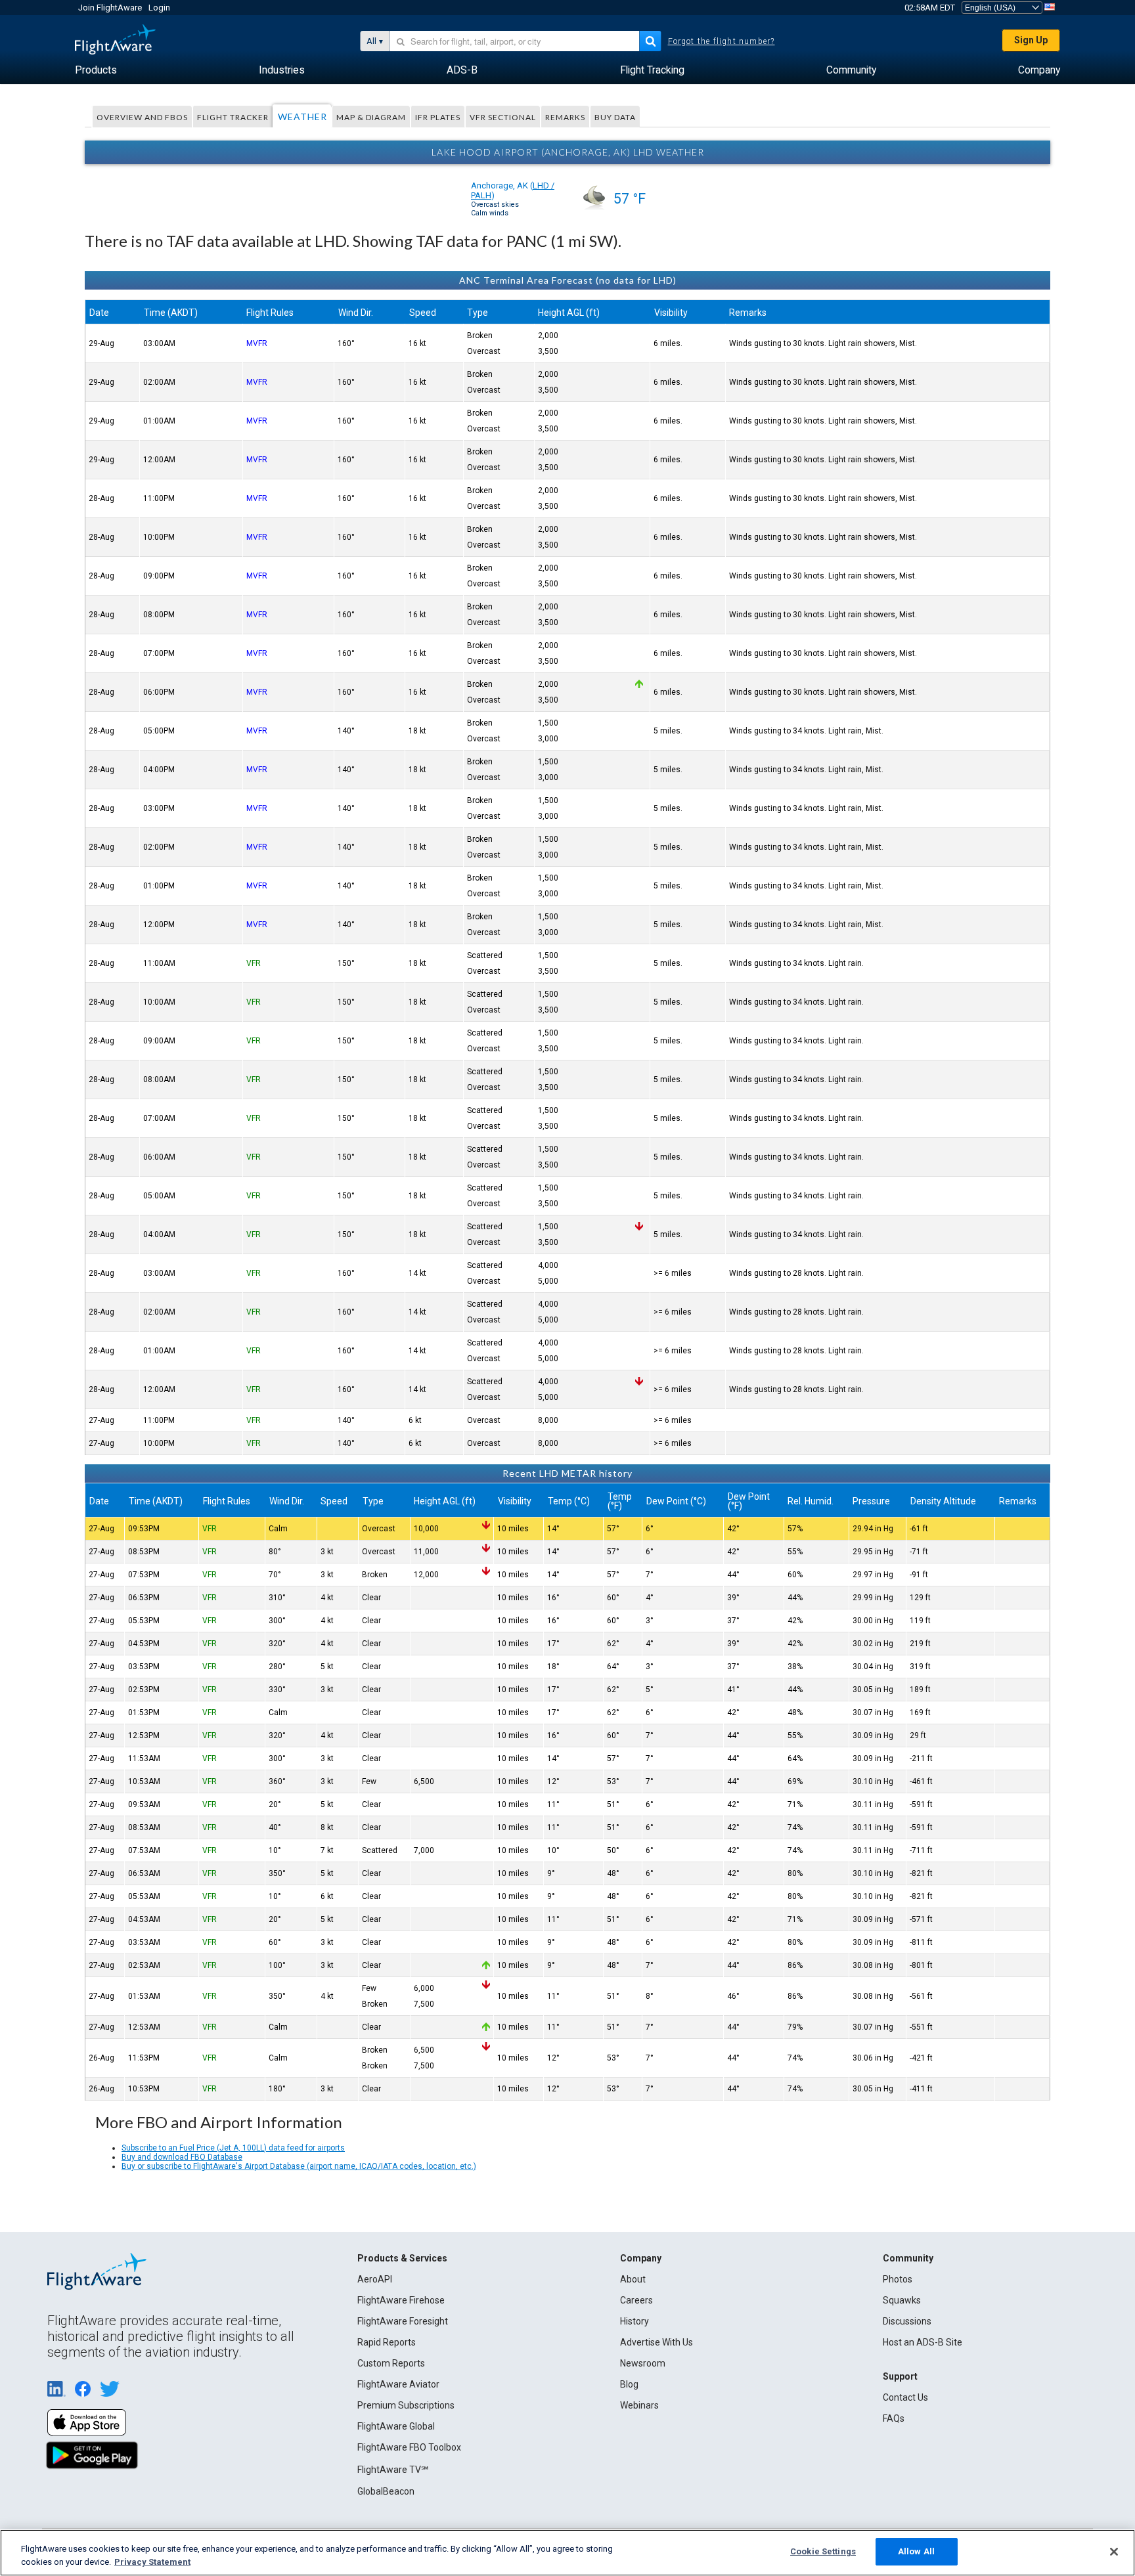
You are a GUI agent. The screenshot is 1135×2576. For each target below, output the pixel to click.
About (633, 2279)
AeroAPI (375, 2279)
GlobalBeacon (386, 2491)
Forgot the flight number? (722, 41)
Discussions (907, 2321)
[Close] (1114, 2552)
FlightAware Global (396, 2426)
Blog (629, 2384)
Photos (898, 2279)
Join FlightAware (110, 8)
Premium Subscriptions (406, 2405)
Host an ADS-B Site (923, 2342)
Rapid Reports (387, 2342)
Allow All (916, 2551)
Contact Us (905, 2397)
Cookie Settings (823, 2551)
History (634, 2321)
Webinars (639, 2405)
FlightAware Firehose (401, 2300)
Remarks (565, 117)
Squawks (902, 2300)
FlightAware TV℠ (393, 2470)
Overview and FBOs (142, 117)
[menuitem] (96, 70)
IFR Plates (438, 117)
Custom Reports (391, 2363)
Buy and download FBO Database (182, 2157)
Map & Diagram (371, 117)
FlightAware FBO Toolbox (409, 2447)
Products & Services (402, 2258)
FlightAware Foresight (403, 2321)
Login (159, 8)
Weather (302, 117)
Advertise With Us (657, 2342)
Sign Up (1031, 40)
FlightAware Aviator (398, 2384)
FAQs (894, 2418)
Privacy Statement (152, 2562)
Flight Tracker (233, 117)
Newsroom (643, 2363)
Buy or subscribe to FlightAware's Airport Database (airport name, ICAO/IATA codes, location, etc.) (299, 2166)
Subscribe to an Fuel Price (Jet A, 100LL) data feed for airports (233, 2148)
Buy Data (615, 117)
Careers (636, 2300)
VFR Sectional (503, 117)
